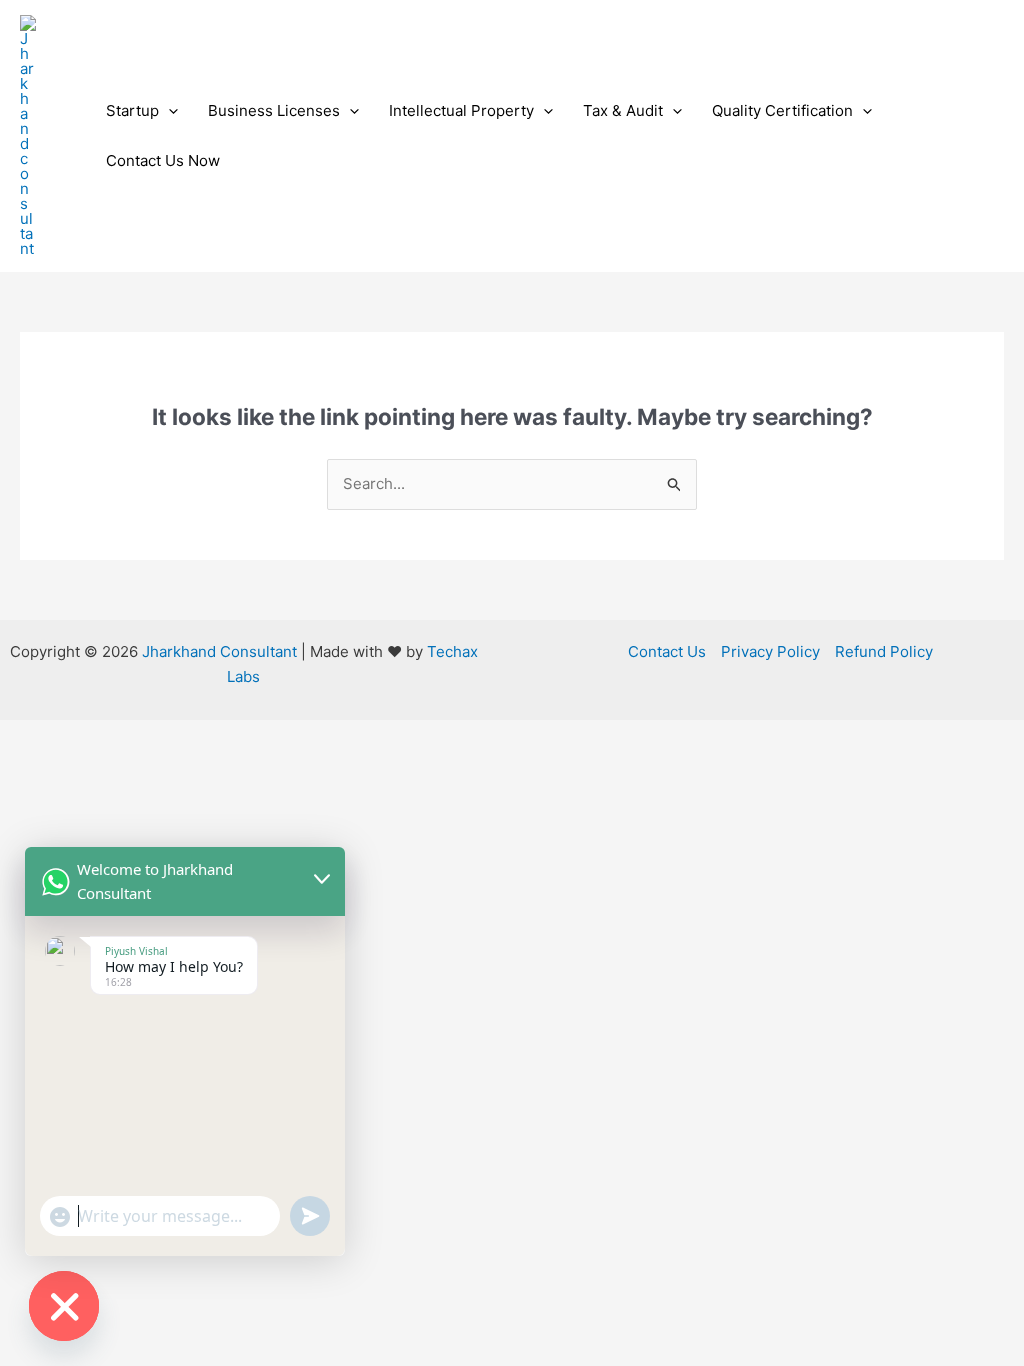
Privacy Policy (770, 651)
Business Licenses (274, 110)
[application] (168, 111)
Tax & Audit (623, 110)
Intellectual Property (461, 110)
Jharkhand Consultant (219, 651)
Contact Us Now (163, 160)
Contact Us (667, 651)
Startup (132, 110)
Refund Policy (884, 651)
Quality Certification (782, 110)
